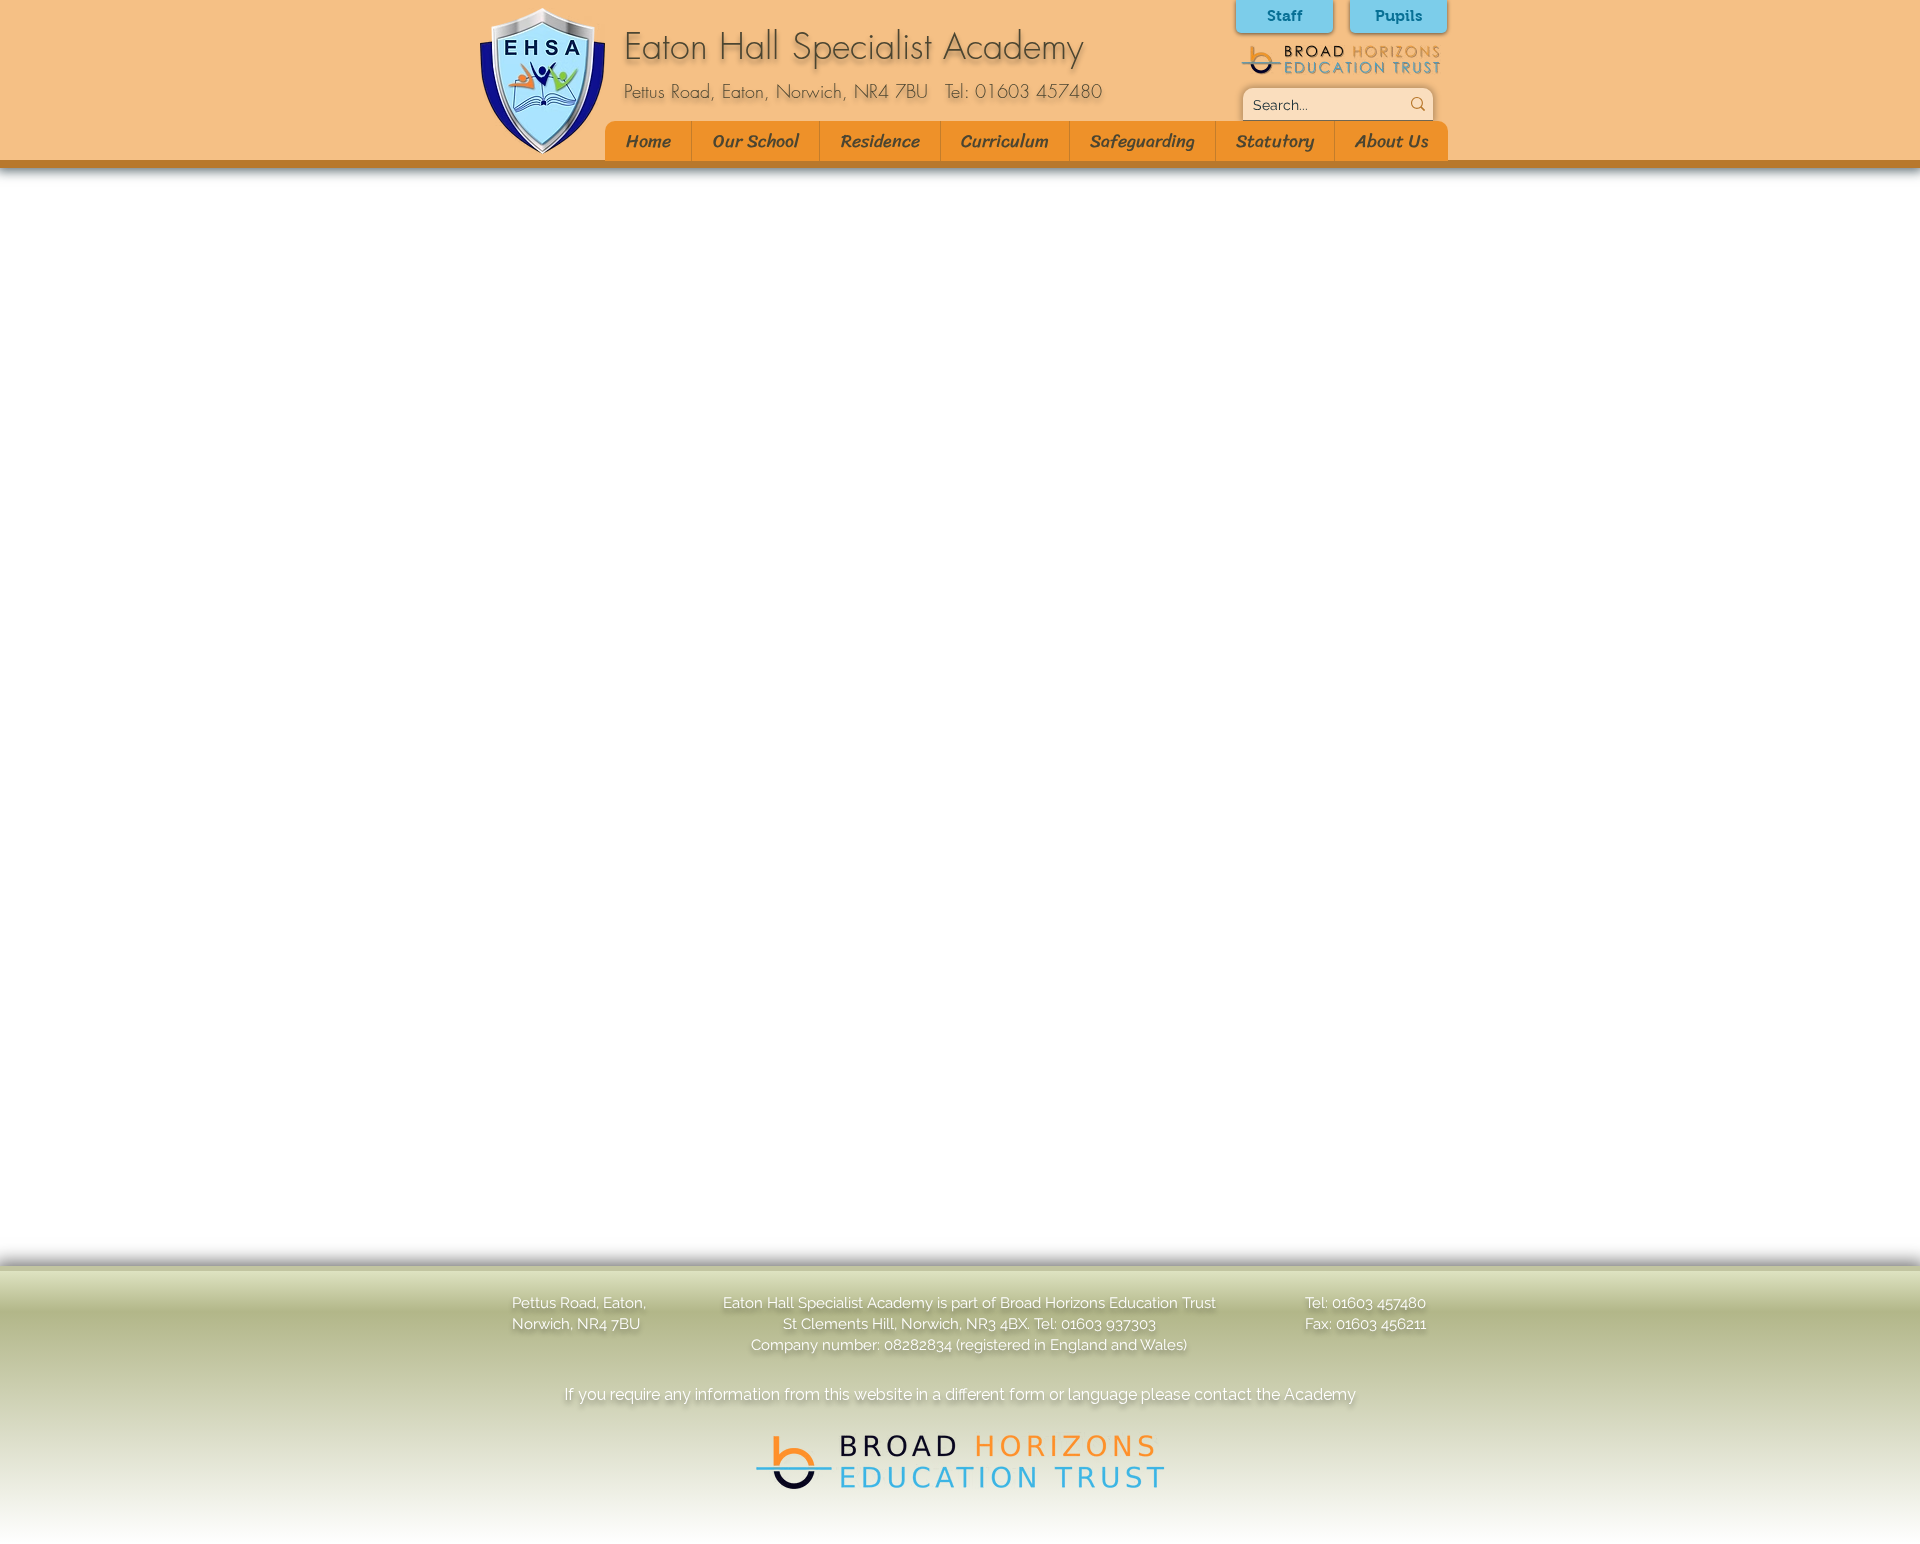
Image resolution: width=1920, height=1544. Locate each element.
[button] (755, 141)
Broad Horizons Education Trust (1108, 1303)
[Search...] (1418, 104)
